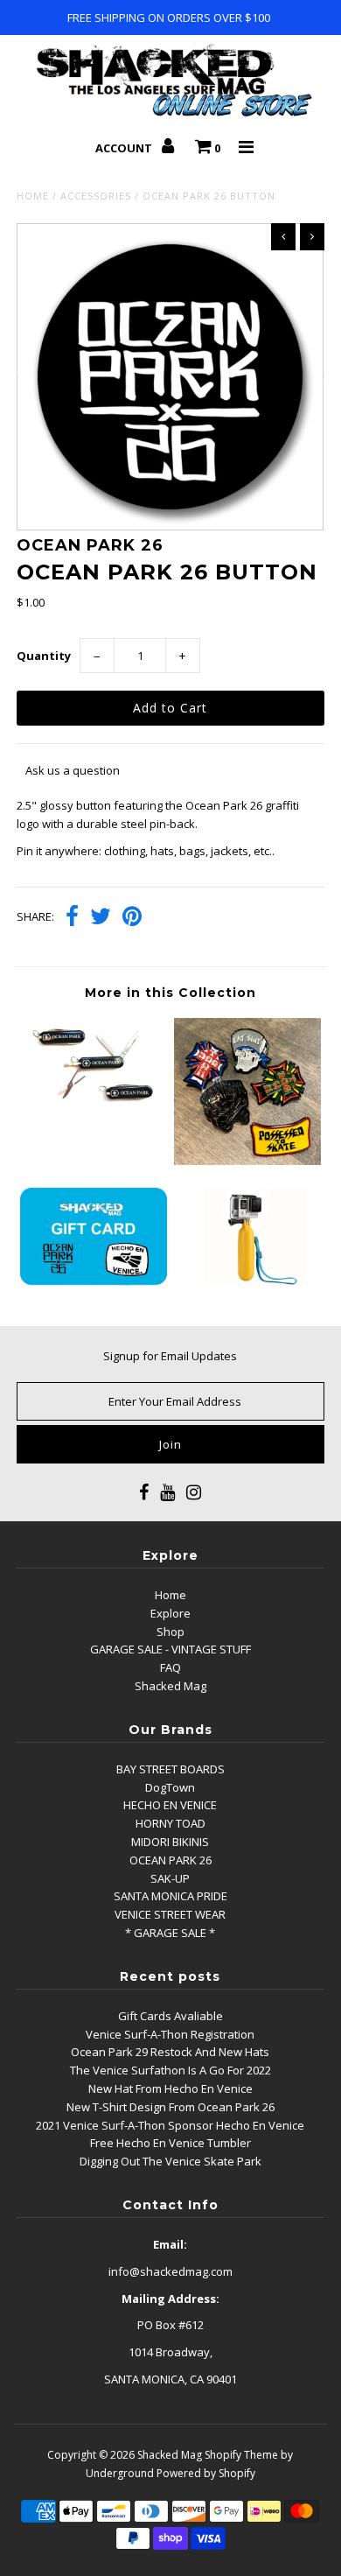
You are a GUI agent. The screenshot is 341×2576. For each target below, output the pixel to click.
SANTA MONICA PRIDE (170, 1896)
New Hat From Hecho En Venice (170, 2088)
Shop (170, 1632)
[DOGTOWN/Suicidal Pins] (247, 1161)
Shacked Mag (170, 1686)
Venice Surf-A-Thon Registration (170, 2034)
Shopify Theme (241, 2455)
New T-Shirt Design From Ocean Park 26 (170, 2107)
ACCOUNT (125, 148)
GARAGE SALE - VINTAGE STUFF (170, 1649)
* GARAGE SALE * (170, 1933)
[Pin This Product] (132, 918)
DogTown (170, 1787)
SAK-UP (170, 1878)
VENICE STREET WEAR (170, 1914)
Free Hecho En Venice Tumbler (170, 2143)
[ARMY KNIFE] (94, 1106)
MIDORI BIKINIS (170, 1842)
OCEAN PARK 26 (170, 1860)
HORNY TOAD (170, 1823)
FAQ (170, 1667)
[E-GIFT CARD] (94, 1281)
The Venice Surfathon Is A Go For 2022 (170, 2070)
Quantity (44, 656)
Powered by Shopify (206, 2473)
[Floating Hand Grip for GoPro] (247, 1281)
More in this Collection (170, 993)
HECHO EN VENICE (170, 1805)
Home (33, 196)
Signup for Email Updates (170, 1356)
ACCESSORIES (96, 196)
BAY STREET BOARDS (170, 1769)
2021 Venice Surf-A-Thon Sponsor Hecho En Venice (170, 2125)
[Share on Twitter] (101, 918)
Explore (170, 1613)
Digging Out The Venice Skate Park (170, 2161)
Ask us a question (73, 770)
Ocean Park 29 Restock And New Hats (170, 2052)
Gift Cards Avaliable (170, 2016)
